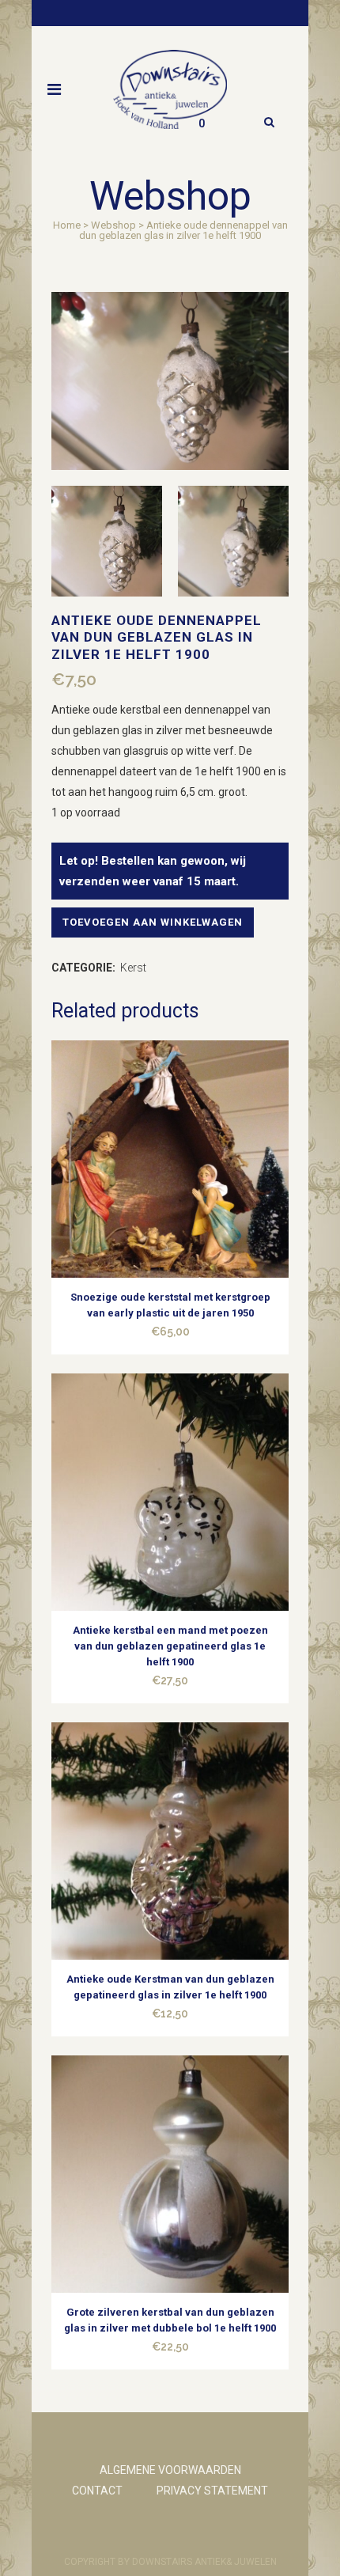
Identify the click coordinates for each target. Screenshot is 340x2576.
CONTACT (97, 2491)
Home (67, 225)
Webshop (113, 225)
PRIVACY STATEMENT (212, 2491)
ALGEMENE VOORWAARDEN (170, 2470)
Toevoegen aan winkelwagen (153, 922)
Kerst (133, 968)
